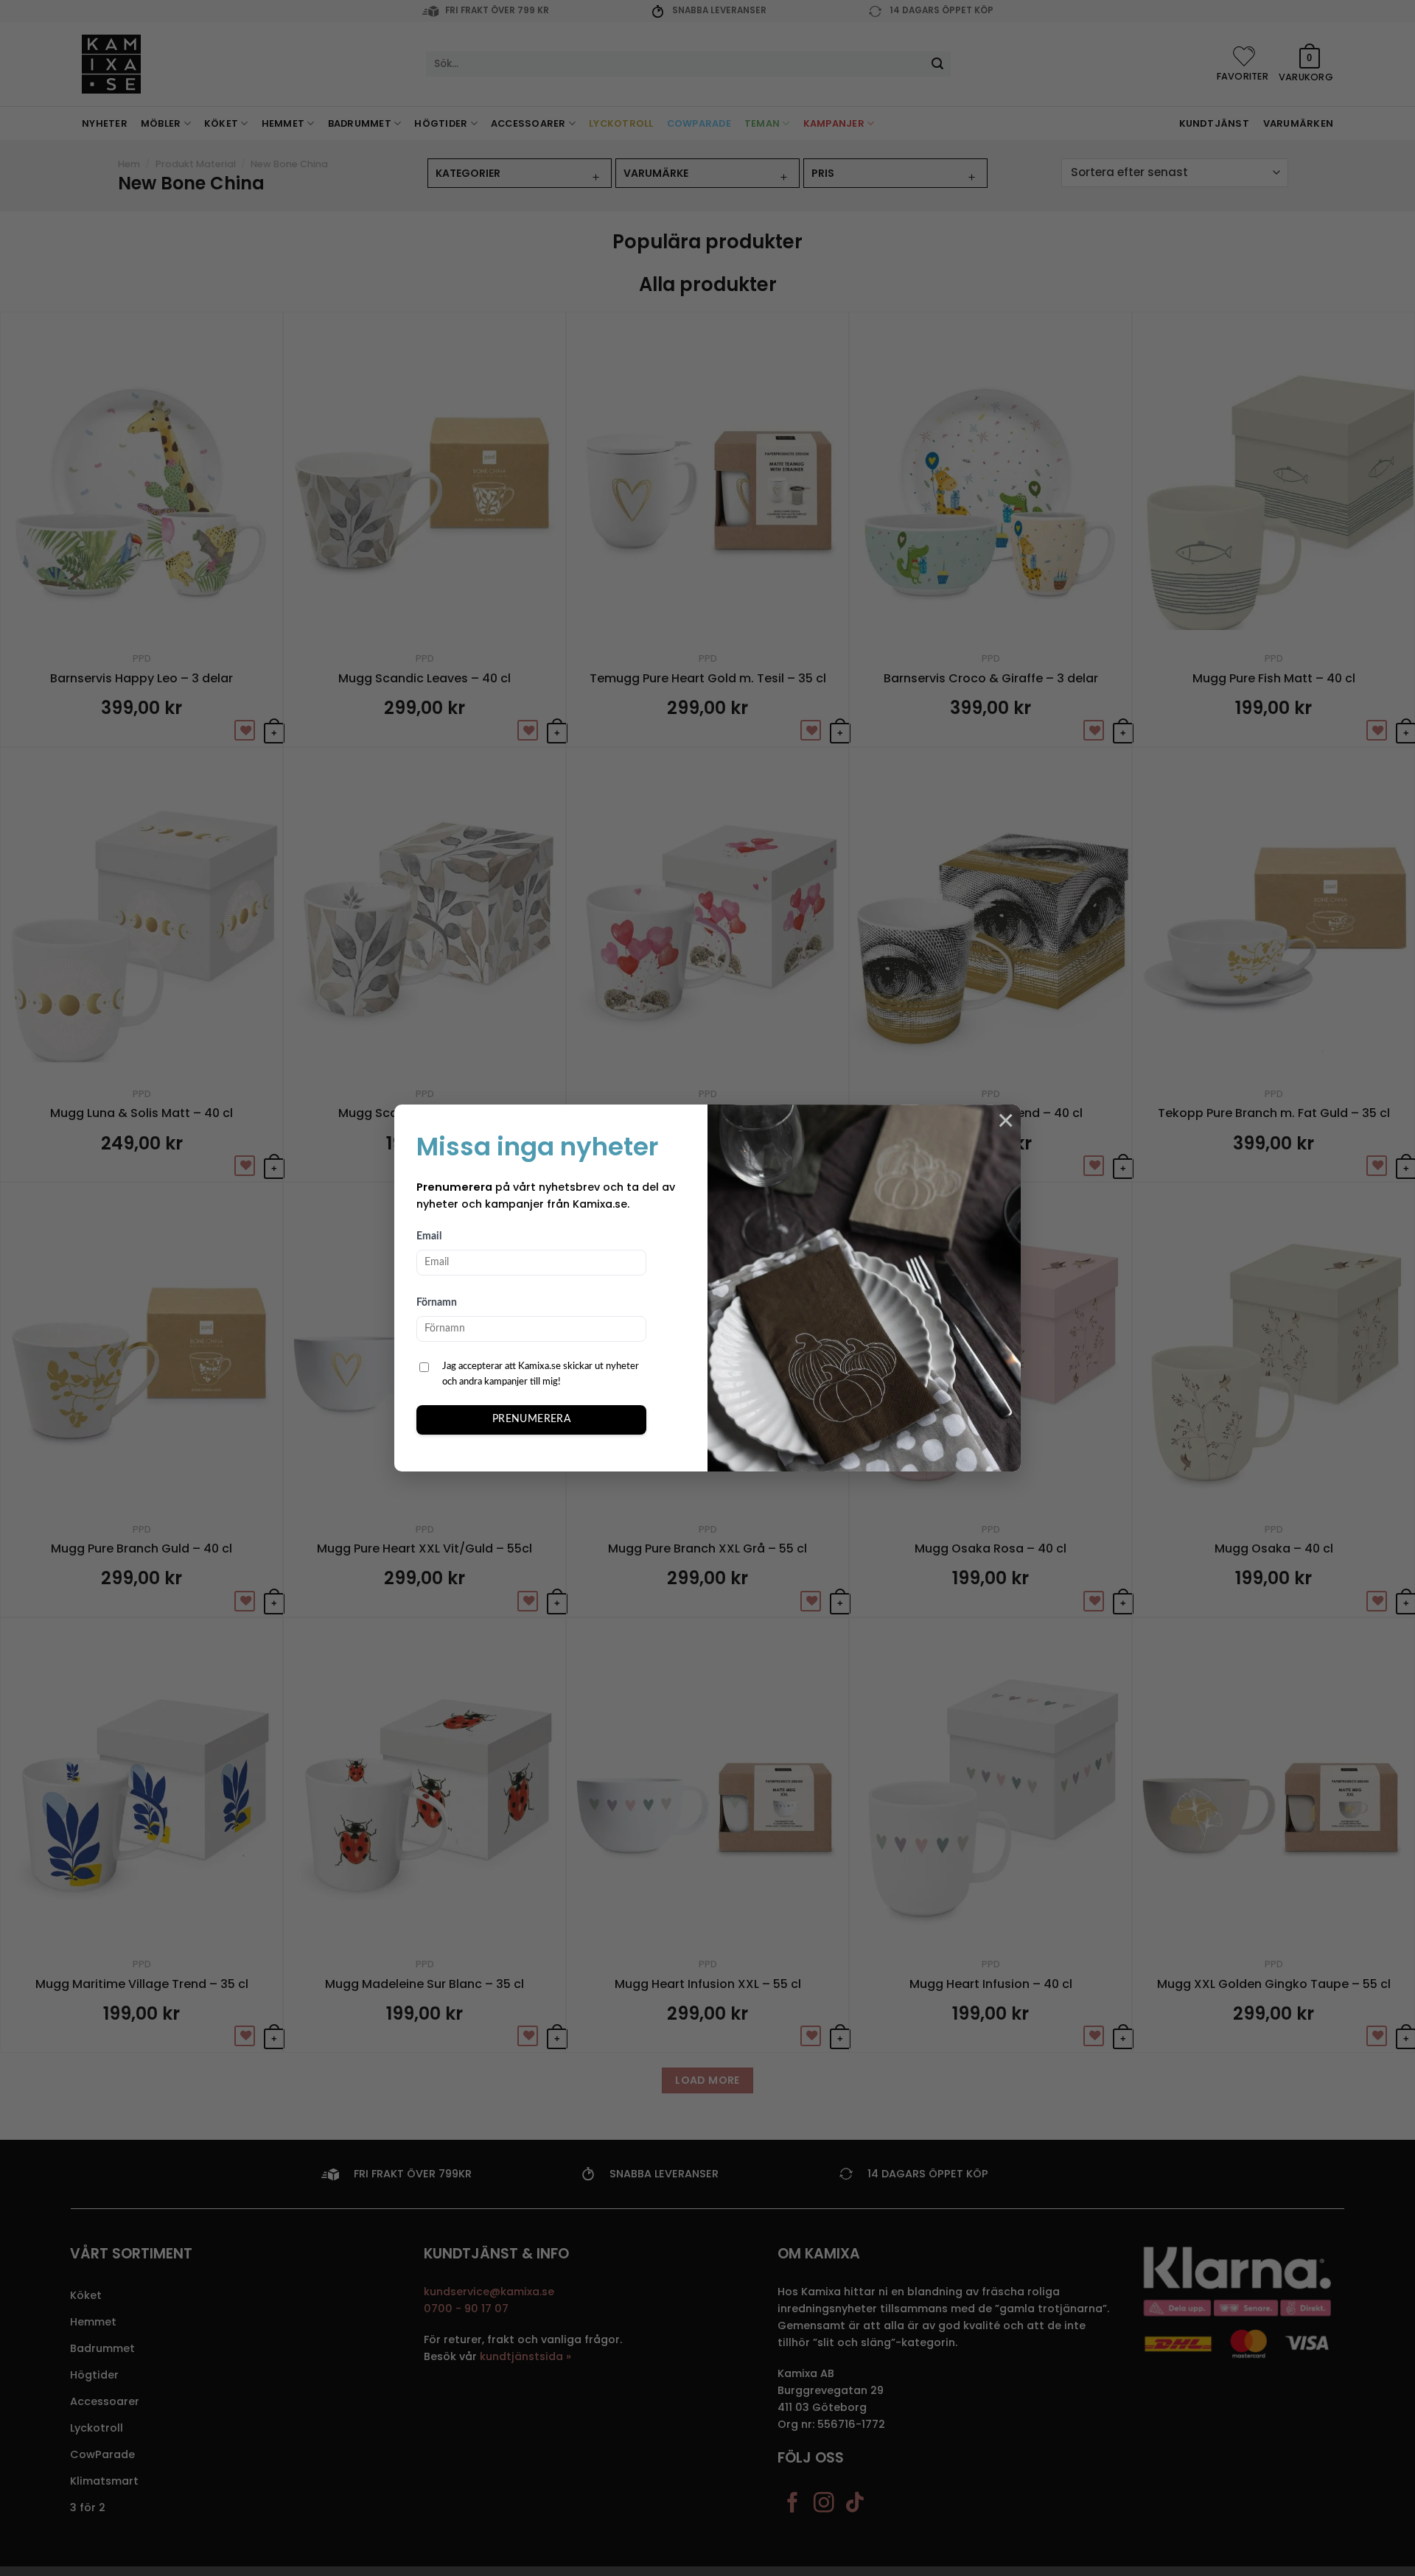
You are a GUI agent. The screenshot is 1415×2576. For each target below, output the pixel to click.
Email (429, 1236)
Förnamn (437, 1303)
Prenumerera (532, 1419)
